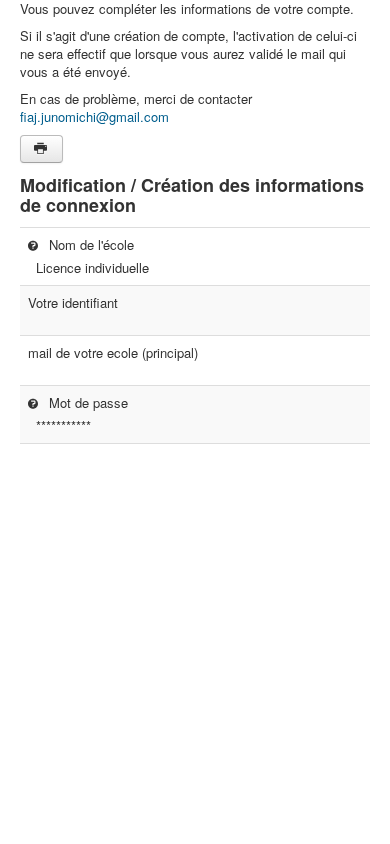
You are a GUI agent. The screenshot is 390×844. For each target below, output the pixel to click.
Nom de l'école (89, 244)
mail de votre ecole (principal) (113, 353)
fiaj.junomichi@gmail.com (94, 116)
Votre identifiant (73, 303)
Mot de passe (86, 402)
